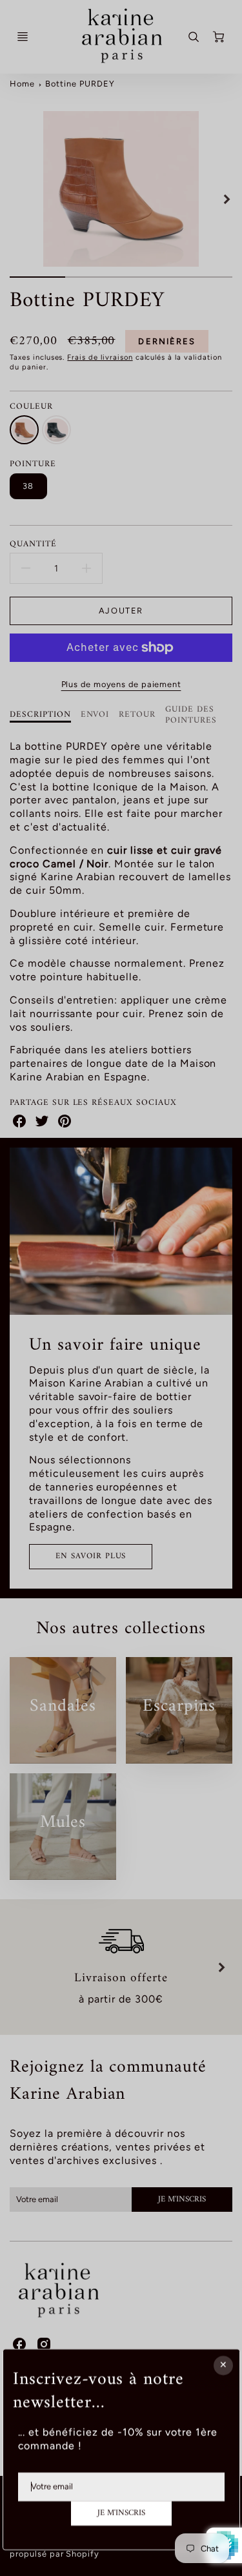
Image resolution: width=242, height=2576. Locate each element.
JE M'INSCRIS (121, 2513)
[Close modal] (223, 2365)
